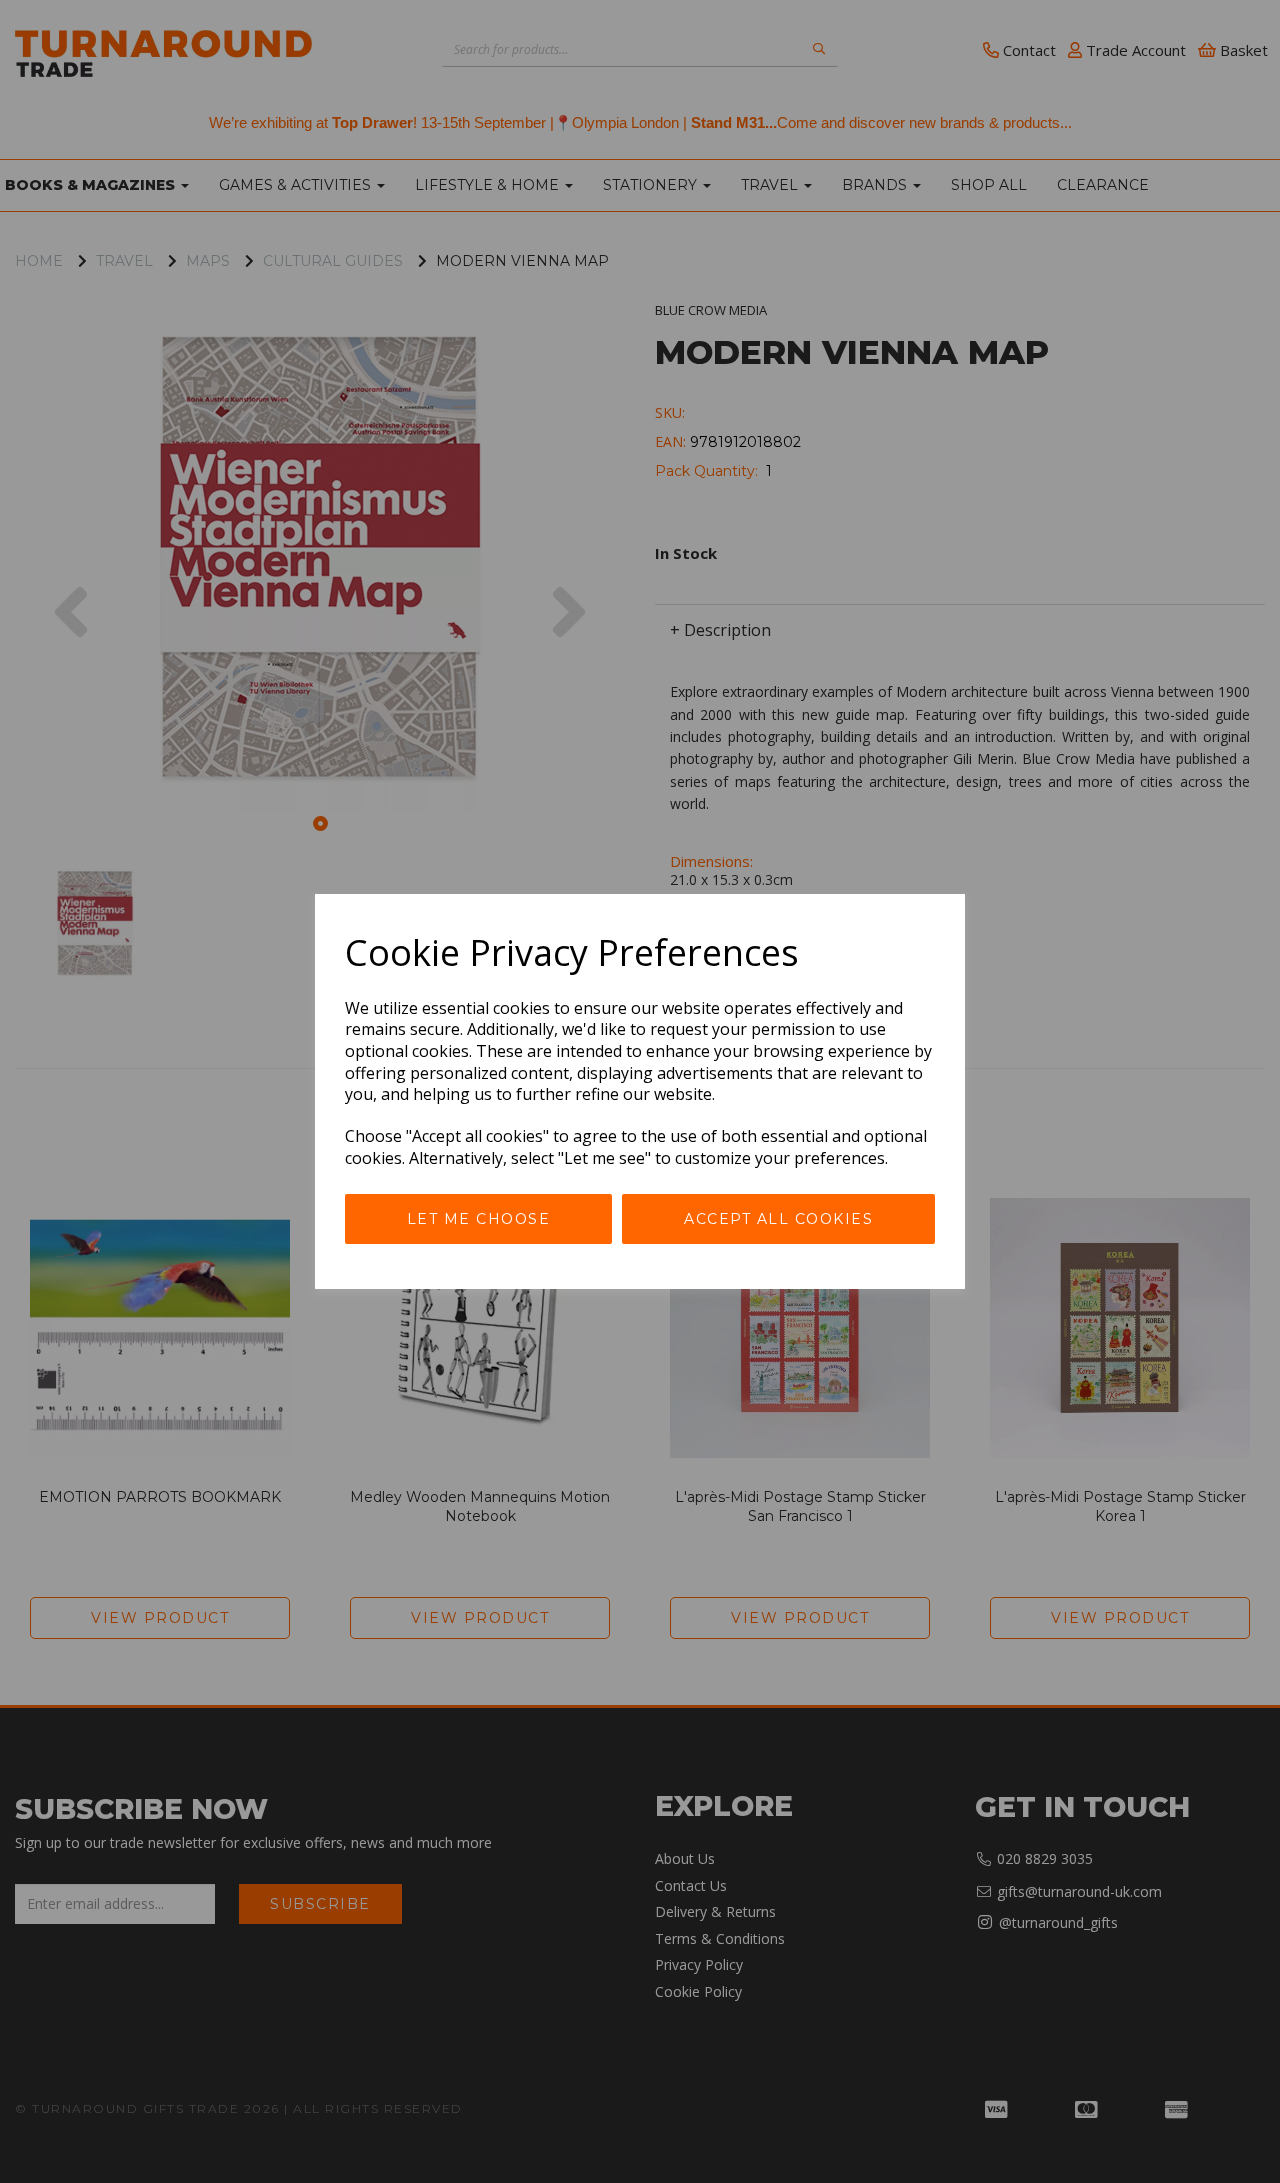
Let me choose (479, 1219)
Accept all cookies (778, 1219)
